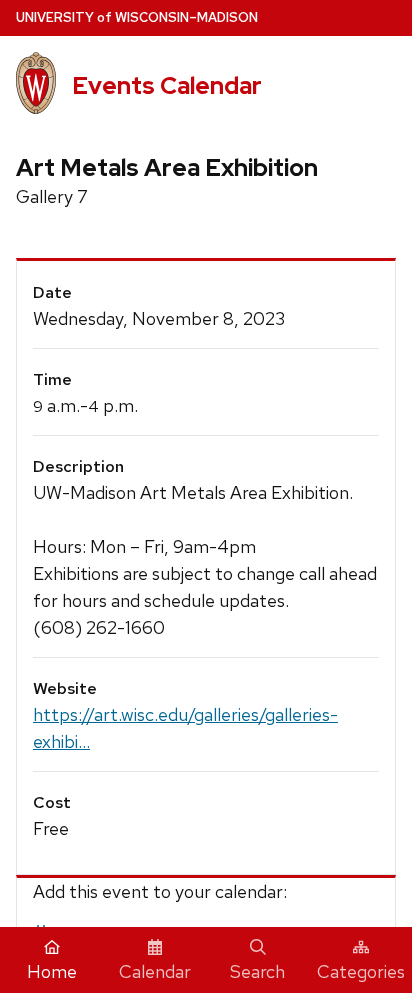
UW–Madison (137, 17)
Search (257, 971)
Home (52, 971)
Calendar (155, 971)
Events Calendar (167, 85)
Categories (361, 971)
